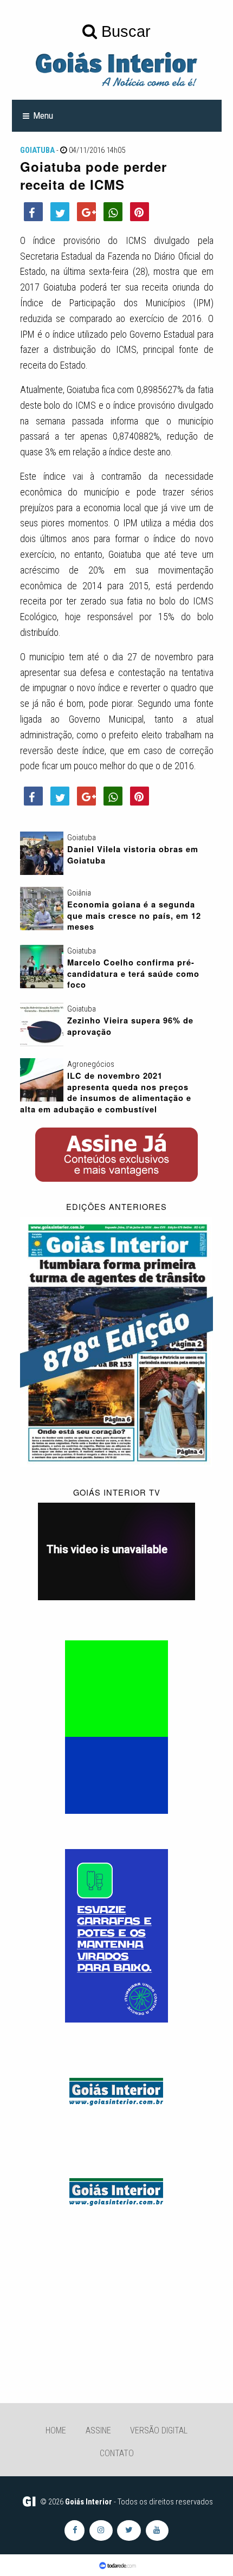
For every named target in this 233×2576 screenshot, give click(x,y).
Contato (117, 2453)
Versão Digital (159, 2430)
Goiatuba (37, 150)
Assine (98, 2430)
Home (56, 2430)
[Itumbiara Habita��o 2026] (116, 1727)
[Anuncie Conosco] (116, 2090)
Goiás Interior (89, 2502)
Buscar (124, 31)
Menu (43, 115)
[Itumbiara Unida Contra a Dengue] (116, 1935)
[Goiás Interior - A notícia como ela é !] (116, 68)
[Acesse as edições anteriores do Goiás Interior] (117, 1342)
